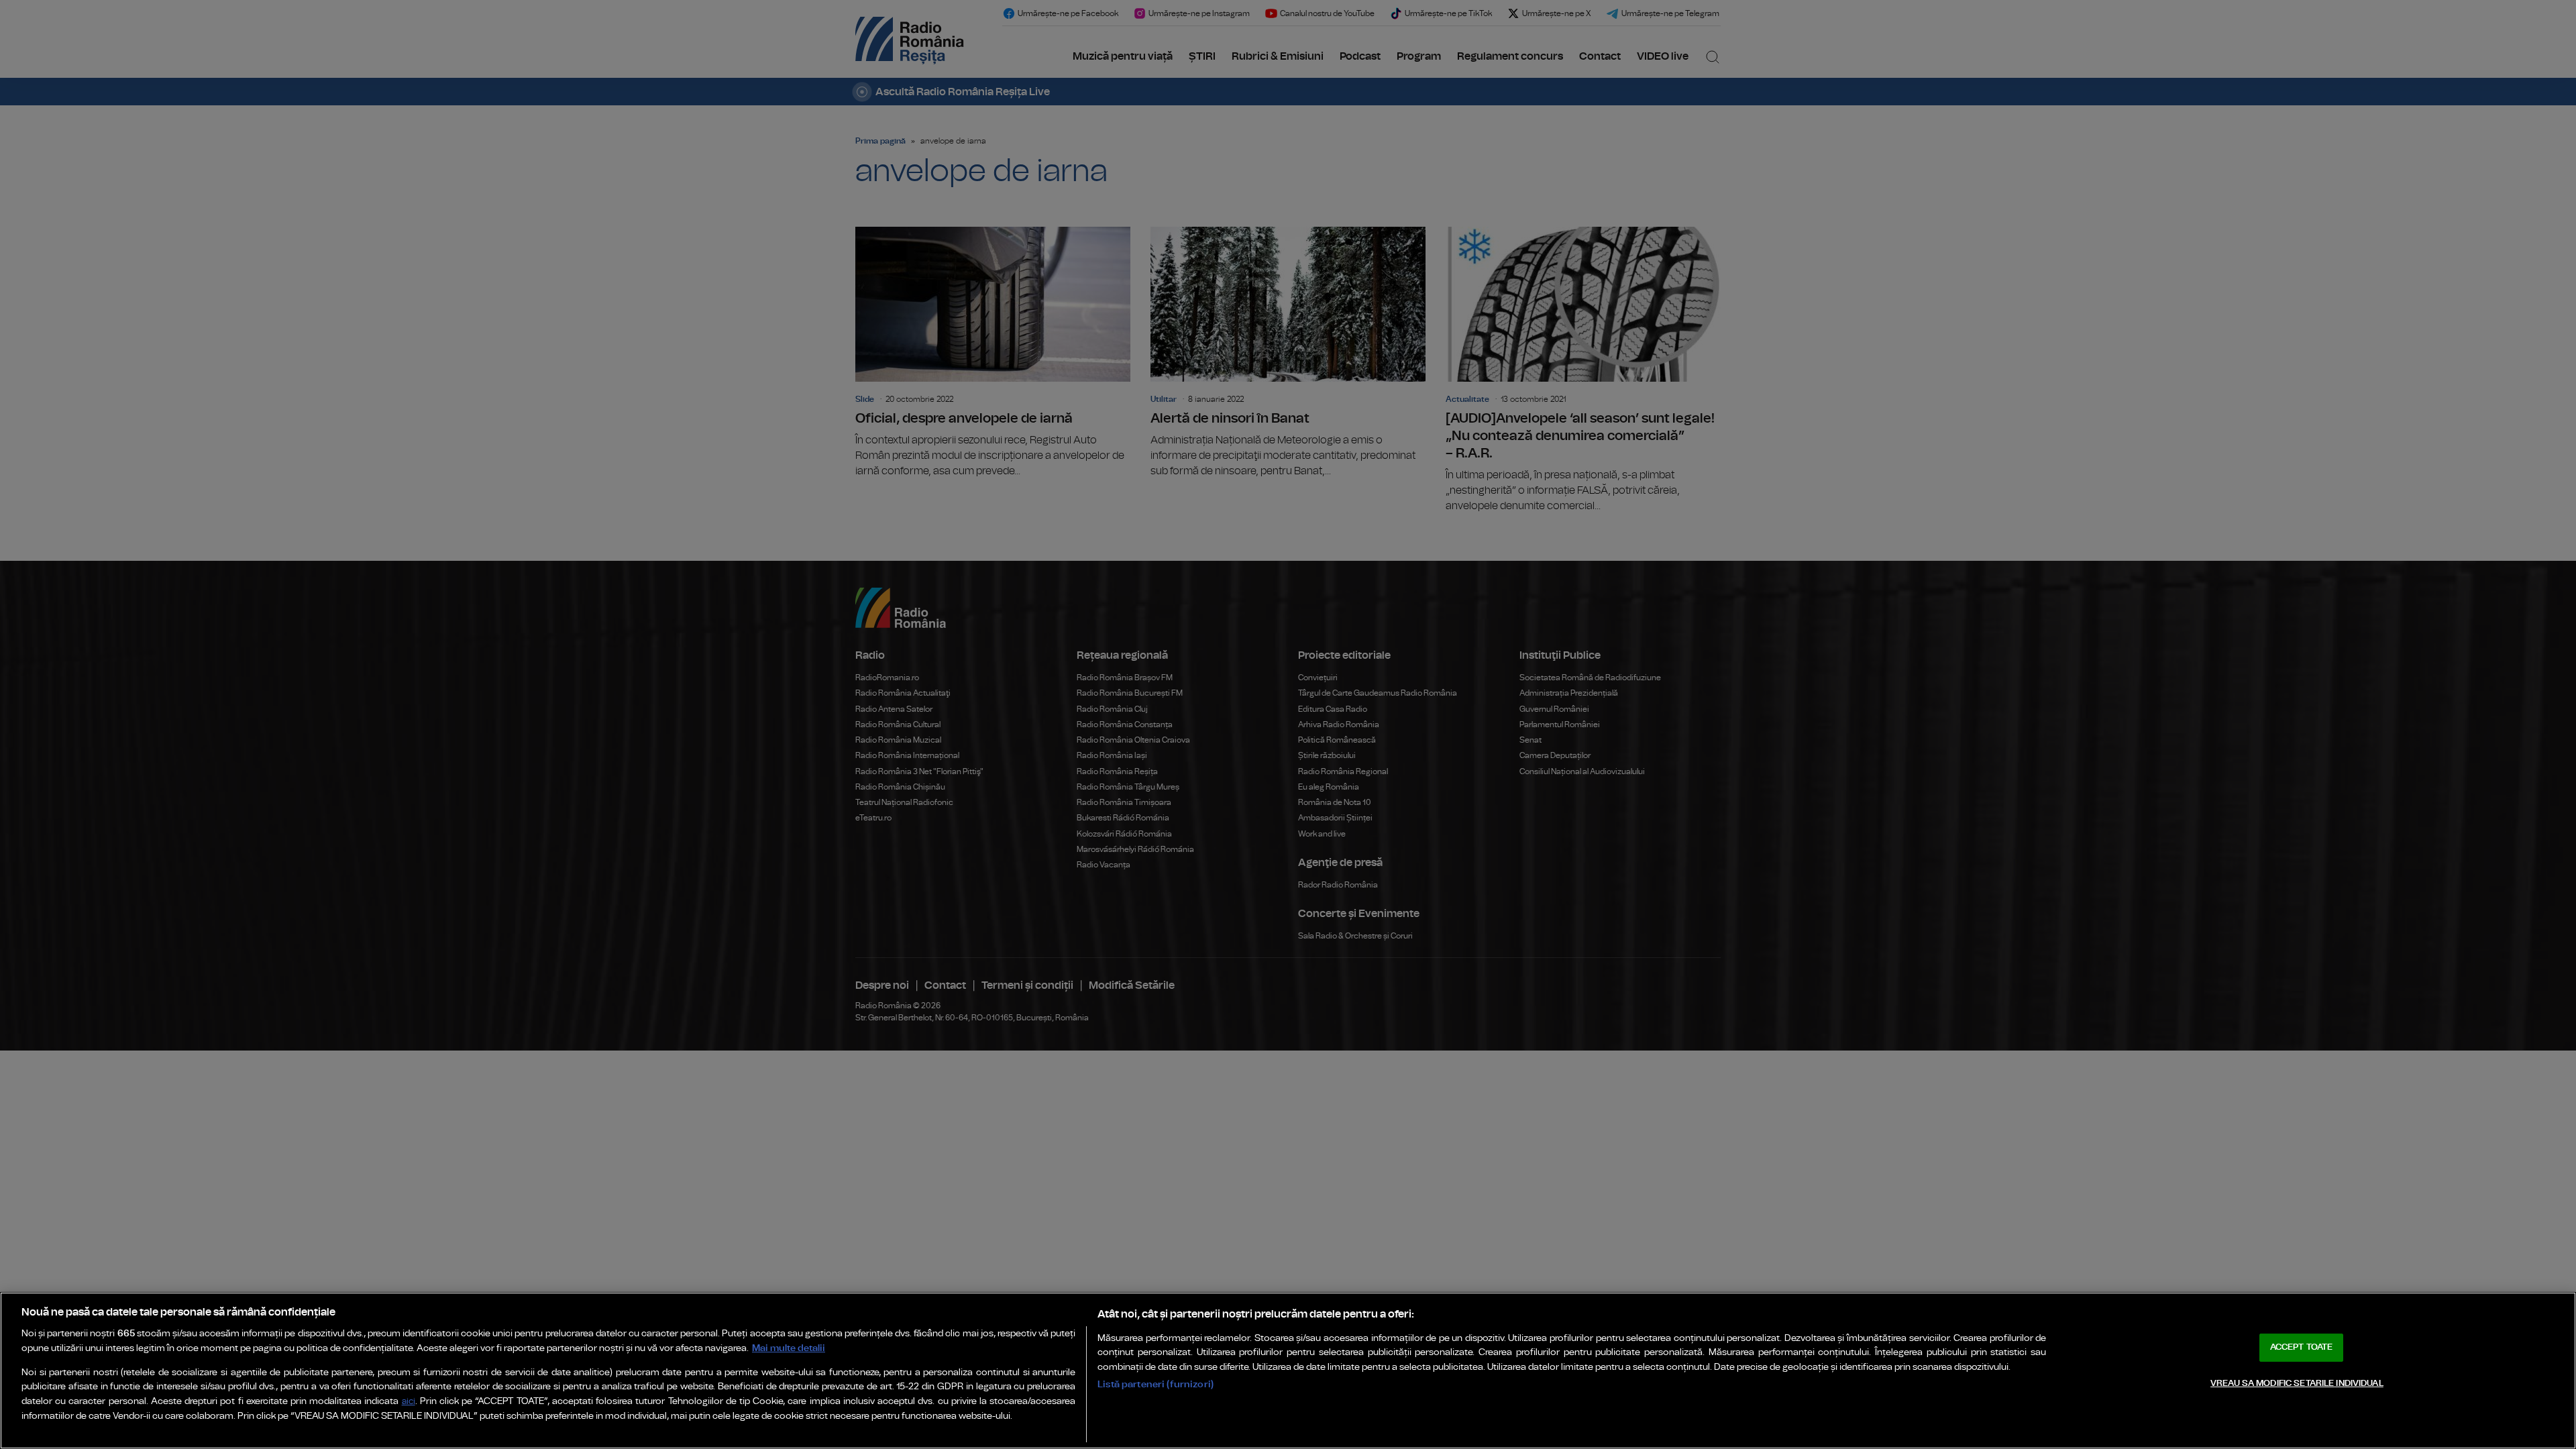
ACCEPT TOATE (2302, 1347)
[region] (1288, 1371)
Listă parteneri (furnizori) (1156, 1384)
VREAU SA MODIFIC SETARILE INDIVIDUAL (2297, 1384)
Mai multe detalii (789, 1348)
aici (409, 1402)
